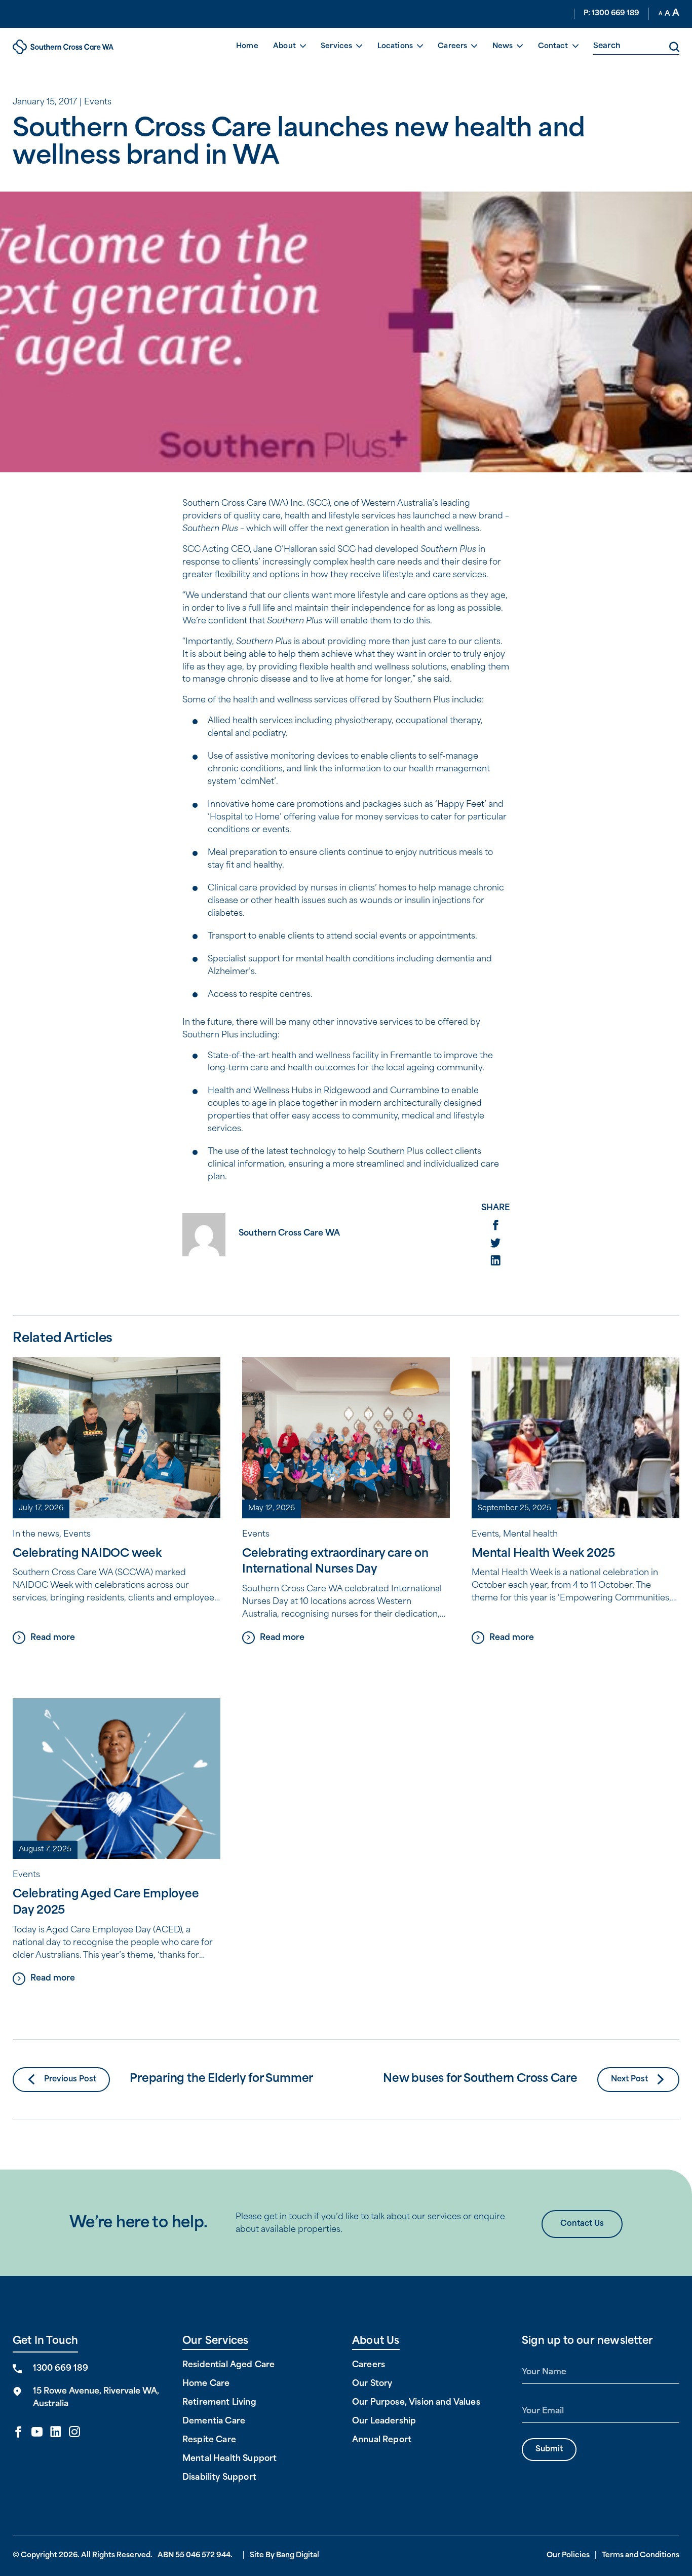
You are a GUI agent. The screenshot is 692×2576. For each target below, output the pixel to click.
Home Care (206, 2384)
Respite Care (209, 2440)
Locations (395, 46)
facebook (495, 1225)
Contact (553, 46)
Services (336, 46)
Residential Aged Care (228, 2365)
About (284, 46)
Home (247, 46)
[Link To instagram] (74, 2433)
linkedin (495, 1260)
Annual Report (382, 2440)
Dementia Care (214, 2421)
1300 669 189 (61, 2369)
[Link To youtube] (37, 2433)
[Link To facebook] (18, 2433)
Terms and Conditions (641, 2555)
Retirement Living (219, 2403)
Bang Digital (298, 2555)
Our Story (372, 2384)
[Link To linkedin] (56, 2433)
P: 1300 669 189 (611, 13)
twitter (495, 1243)
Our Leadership (384, 2421)
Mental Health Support (229, 2459)
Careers (452, 46)
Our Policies (568, 2555)
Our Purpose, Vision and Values (416, 2403)
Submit (549, 2450)
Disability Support (219, 2478)
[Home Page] (63, 47)
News (503, 46)
